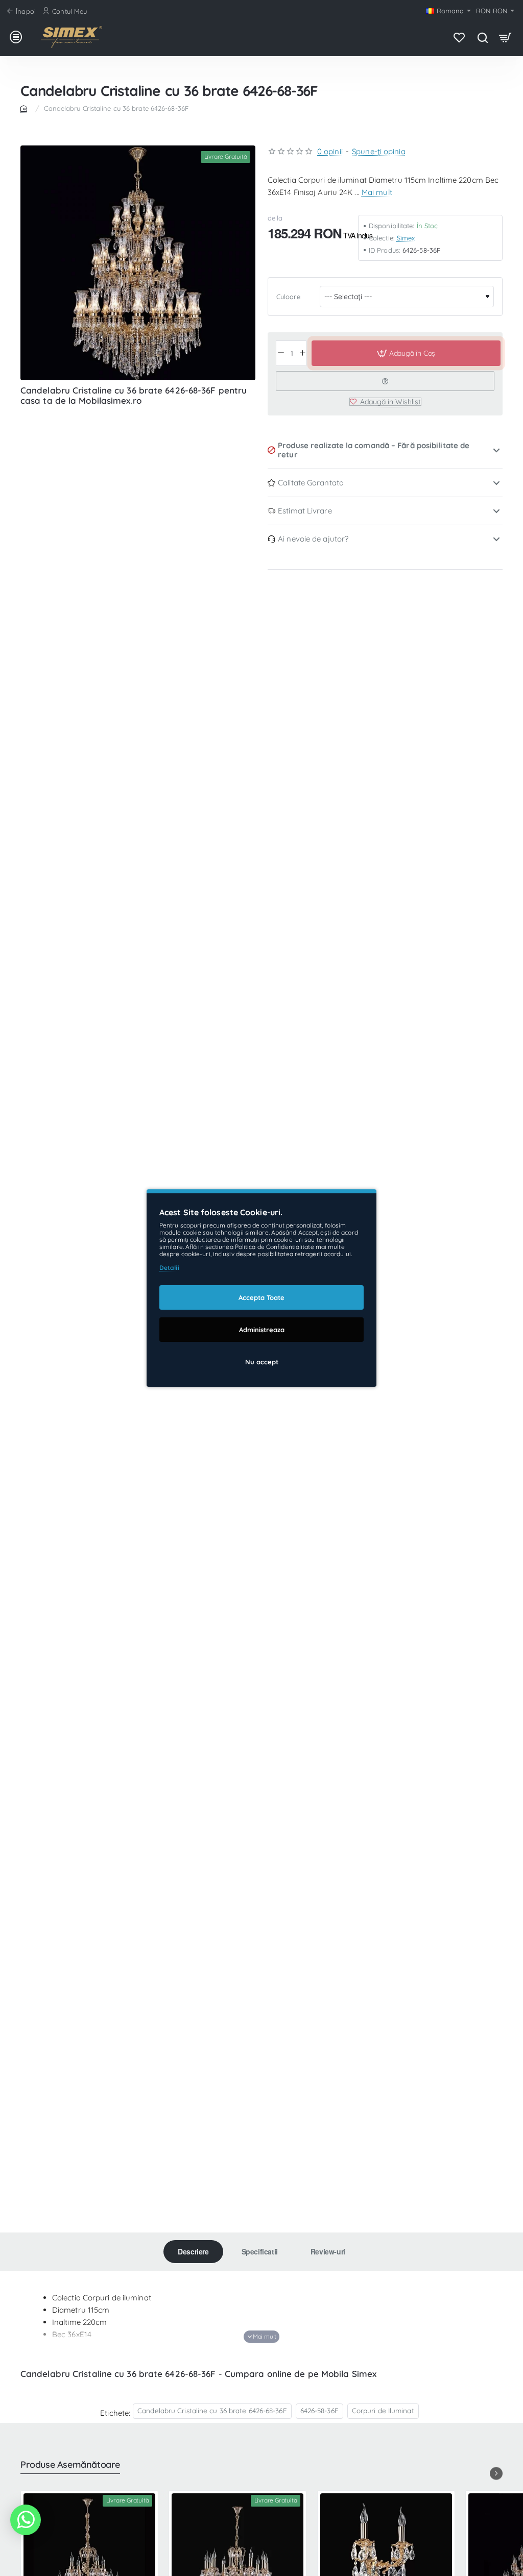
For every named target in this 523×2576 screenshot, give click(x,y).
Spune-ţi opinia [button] (379, 151)
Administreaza (262, 1330)
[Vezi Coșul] (505, 37)
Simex (406, 238)
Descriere (193, 2251)
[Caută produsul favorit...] (482, 37)
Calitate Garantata (311, 483)
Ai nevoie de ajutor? (313, 539)
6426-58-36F (319, 2410)
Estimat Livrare (305, 511)
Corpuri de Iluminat (383, 2410)
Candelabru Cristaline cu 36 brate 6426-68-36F (212, 2410)
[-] (281, 353)
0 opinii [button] (330, 151)
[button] (406, 353)
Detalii (169, 1268)
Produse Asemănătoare (70, 2465)
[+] (302, 353)
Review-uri (328, 2251)
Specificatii (260, 2251)
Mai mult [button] (377, 192)
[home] (26, 108)
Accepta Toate (261, 1297)
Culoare (288, 297)
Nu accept (262, 1362)
